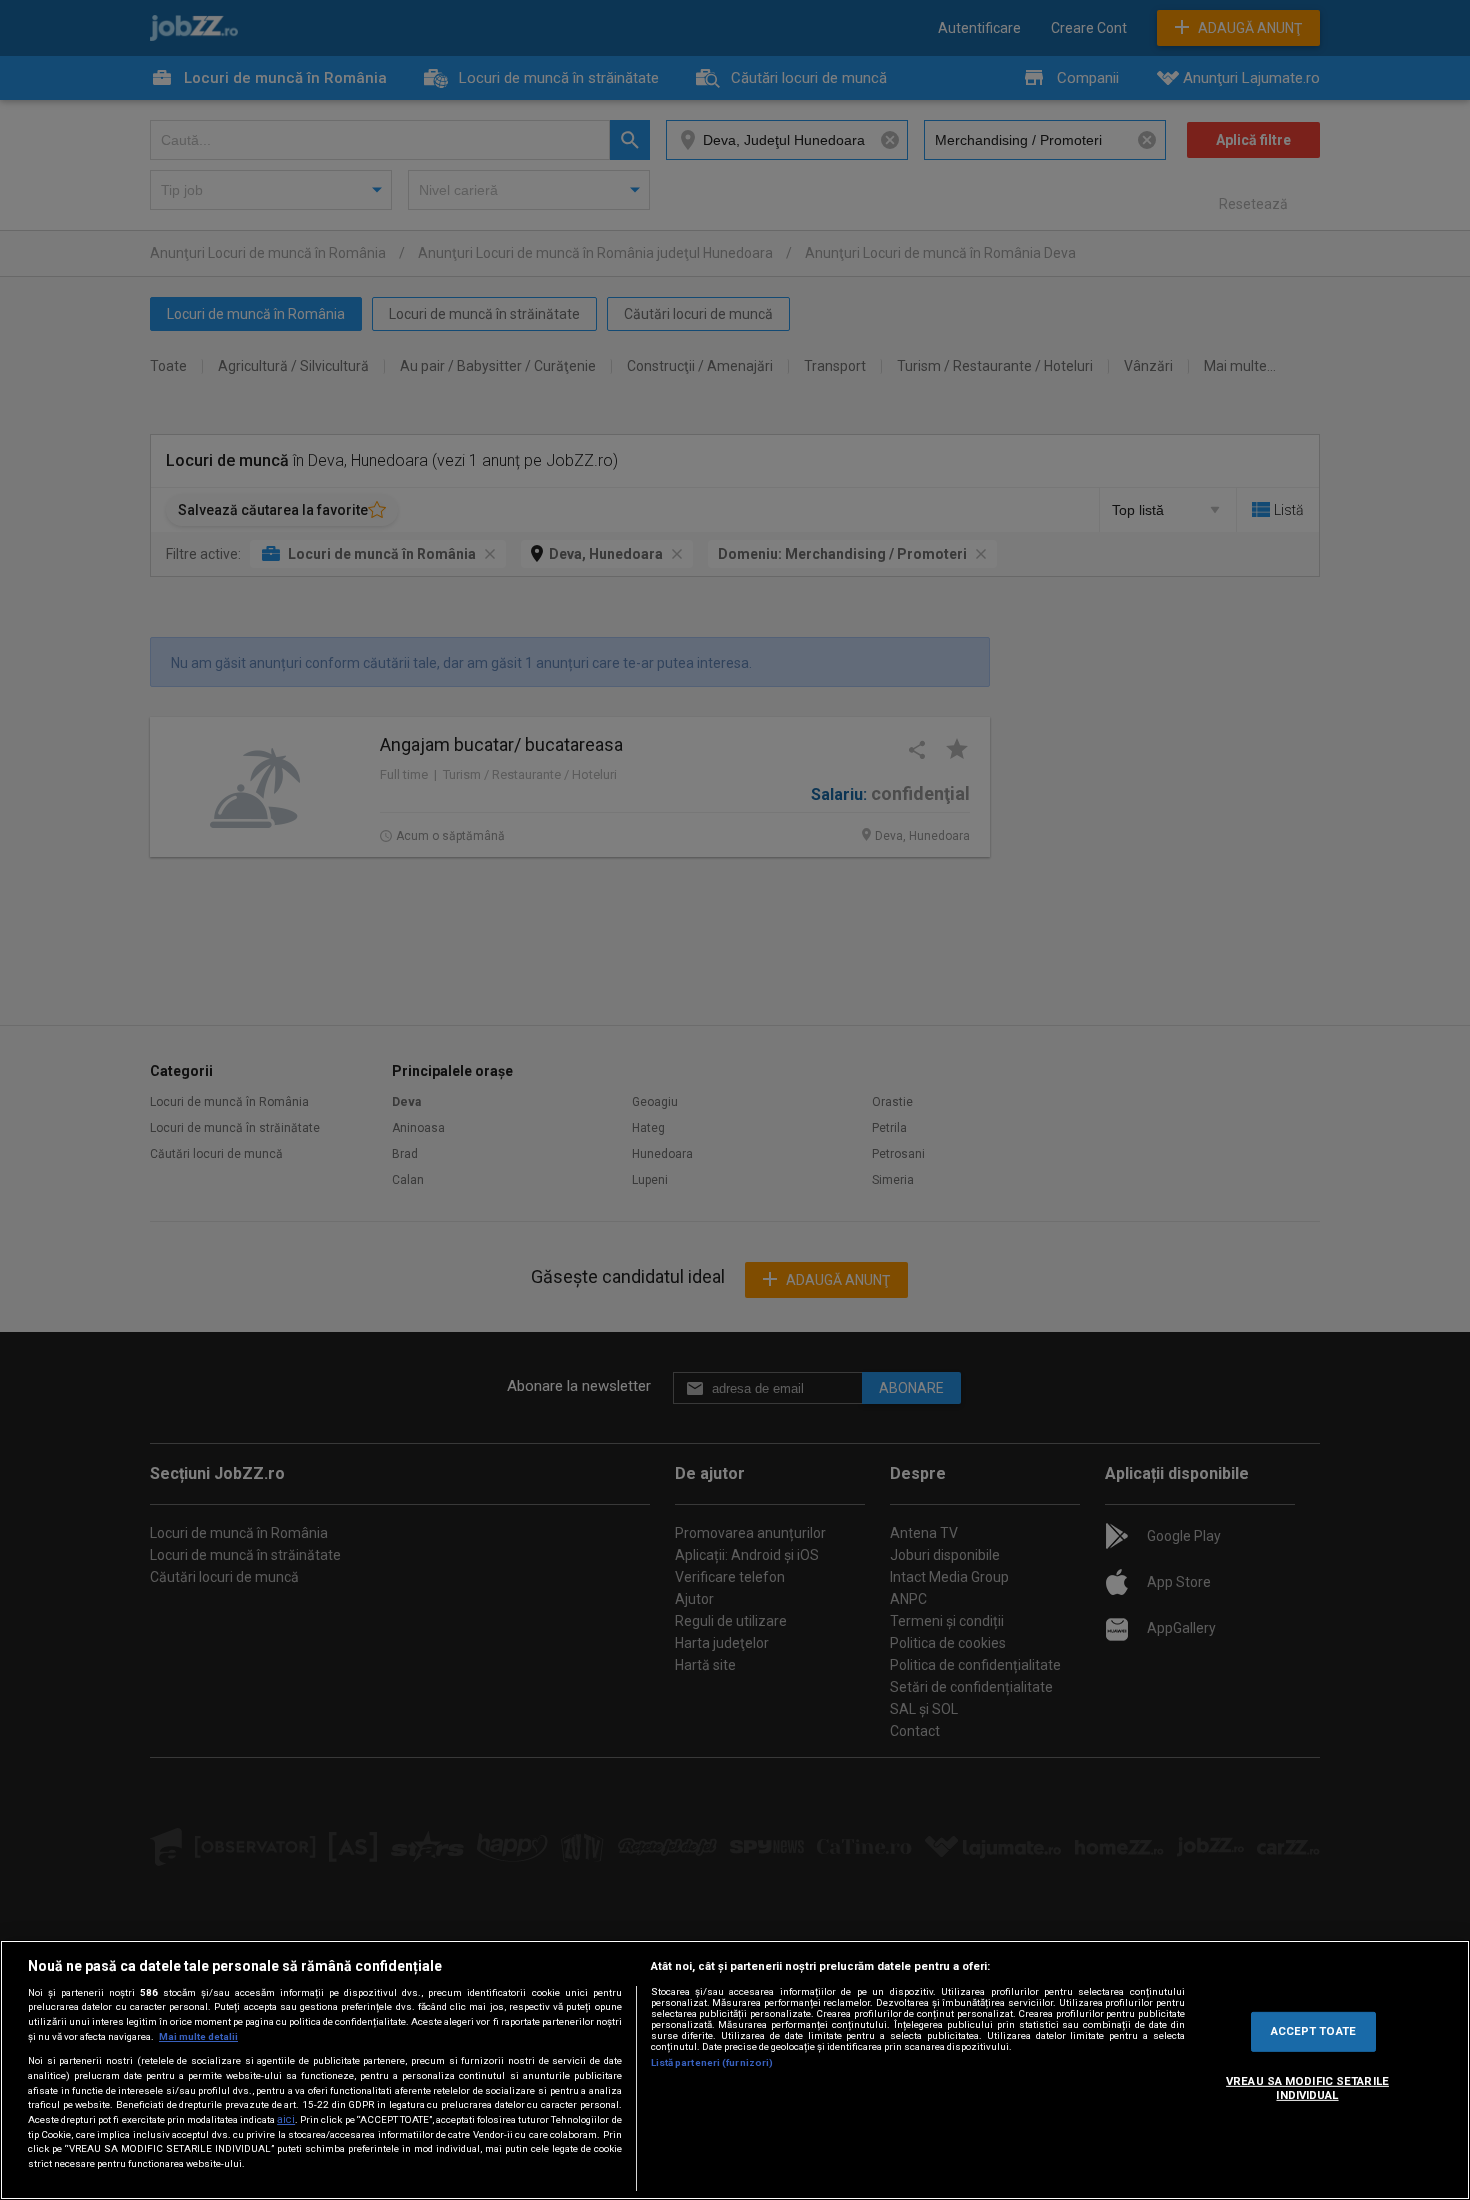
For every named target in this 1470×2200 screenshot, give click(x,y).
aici (286, 2119)
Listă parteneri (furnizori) (712, 2062)
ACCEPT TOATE (1313, 2031)
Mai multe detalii (198, 2036)
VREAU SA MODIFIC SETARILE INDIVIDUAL (1307, 2088)
